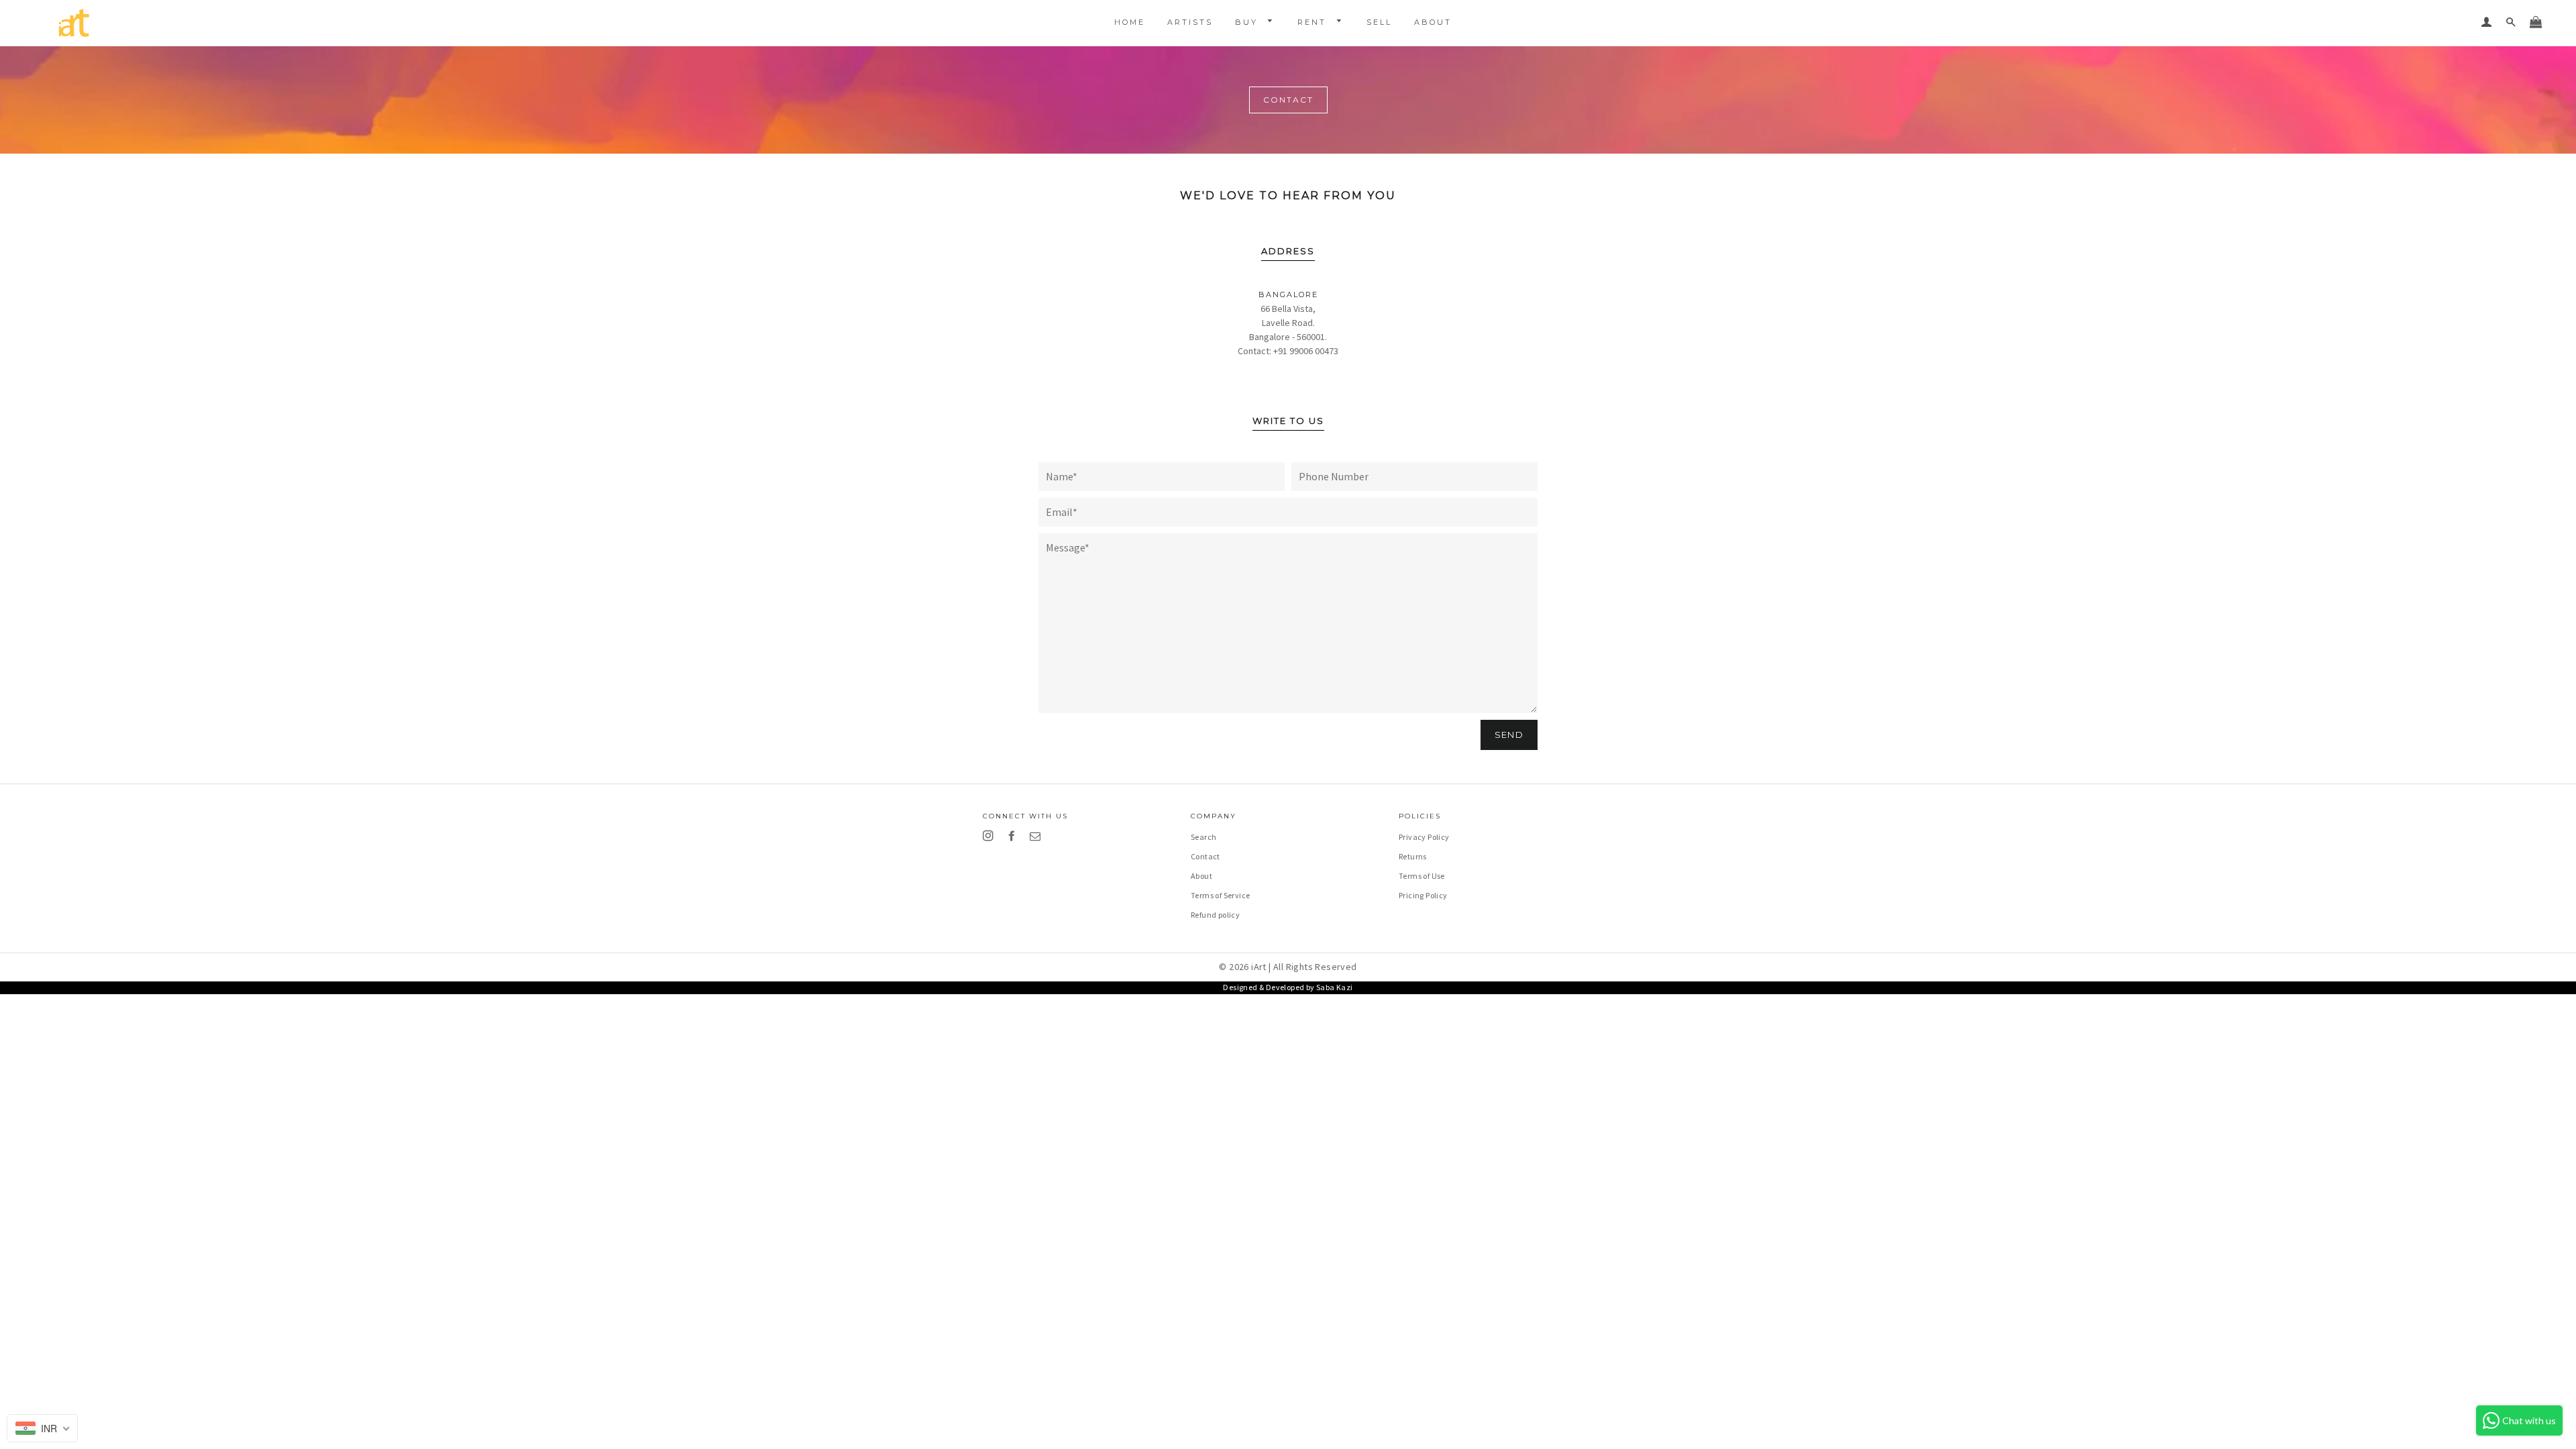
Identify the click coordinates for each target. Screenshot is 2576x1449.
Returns (1413, 856)
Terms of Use (1422, 876)
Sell (1379, 22)
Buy (1248, 22)
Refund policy (1215, 915)
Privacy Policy (1424, 837)
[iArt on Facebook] (1014, 836)
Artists (1190, 22)
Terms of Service (1220, 895)
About (1433, 22)
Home (1130, 22)
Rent (1314, 22)
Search (1203, 837)
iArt (1259, 967)
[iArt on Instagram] (990, 836)
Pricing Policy (1423, 895)
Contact (1205, 856)
